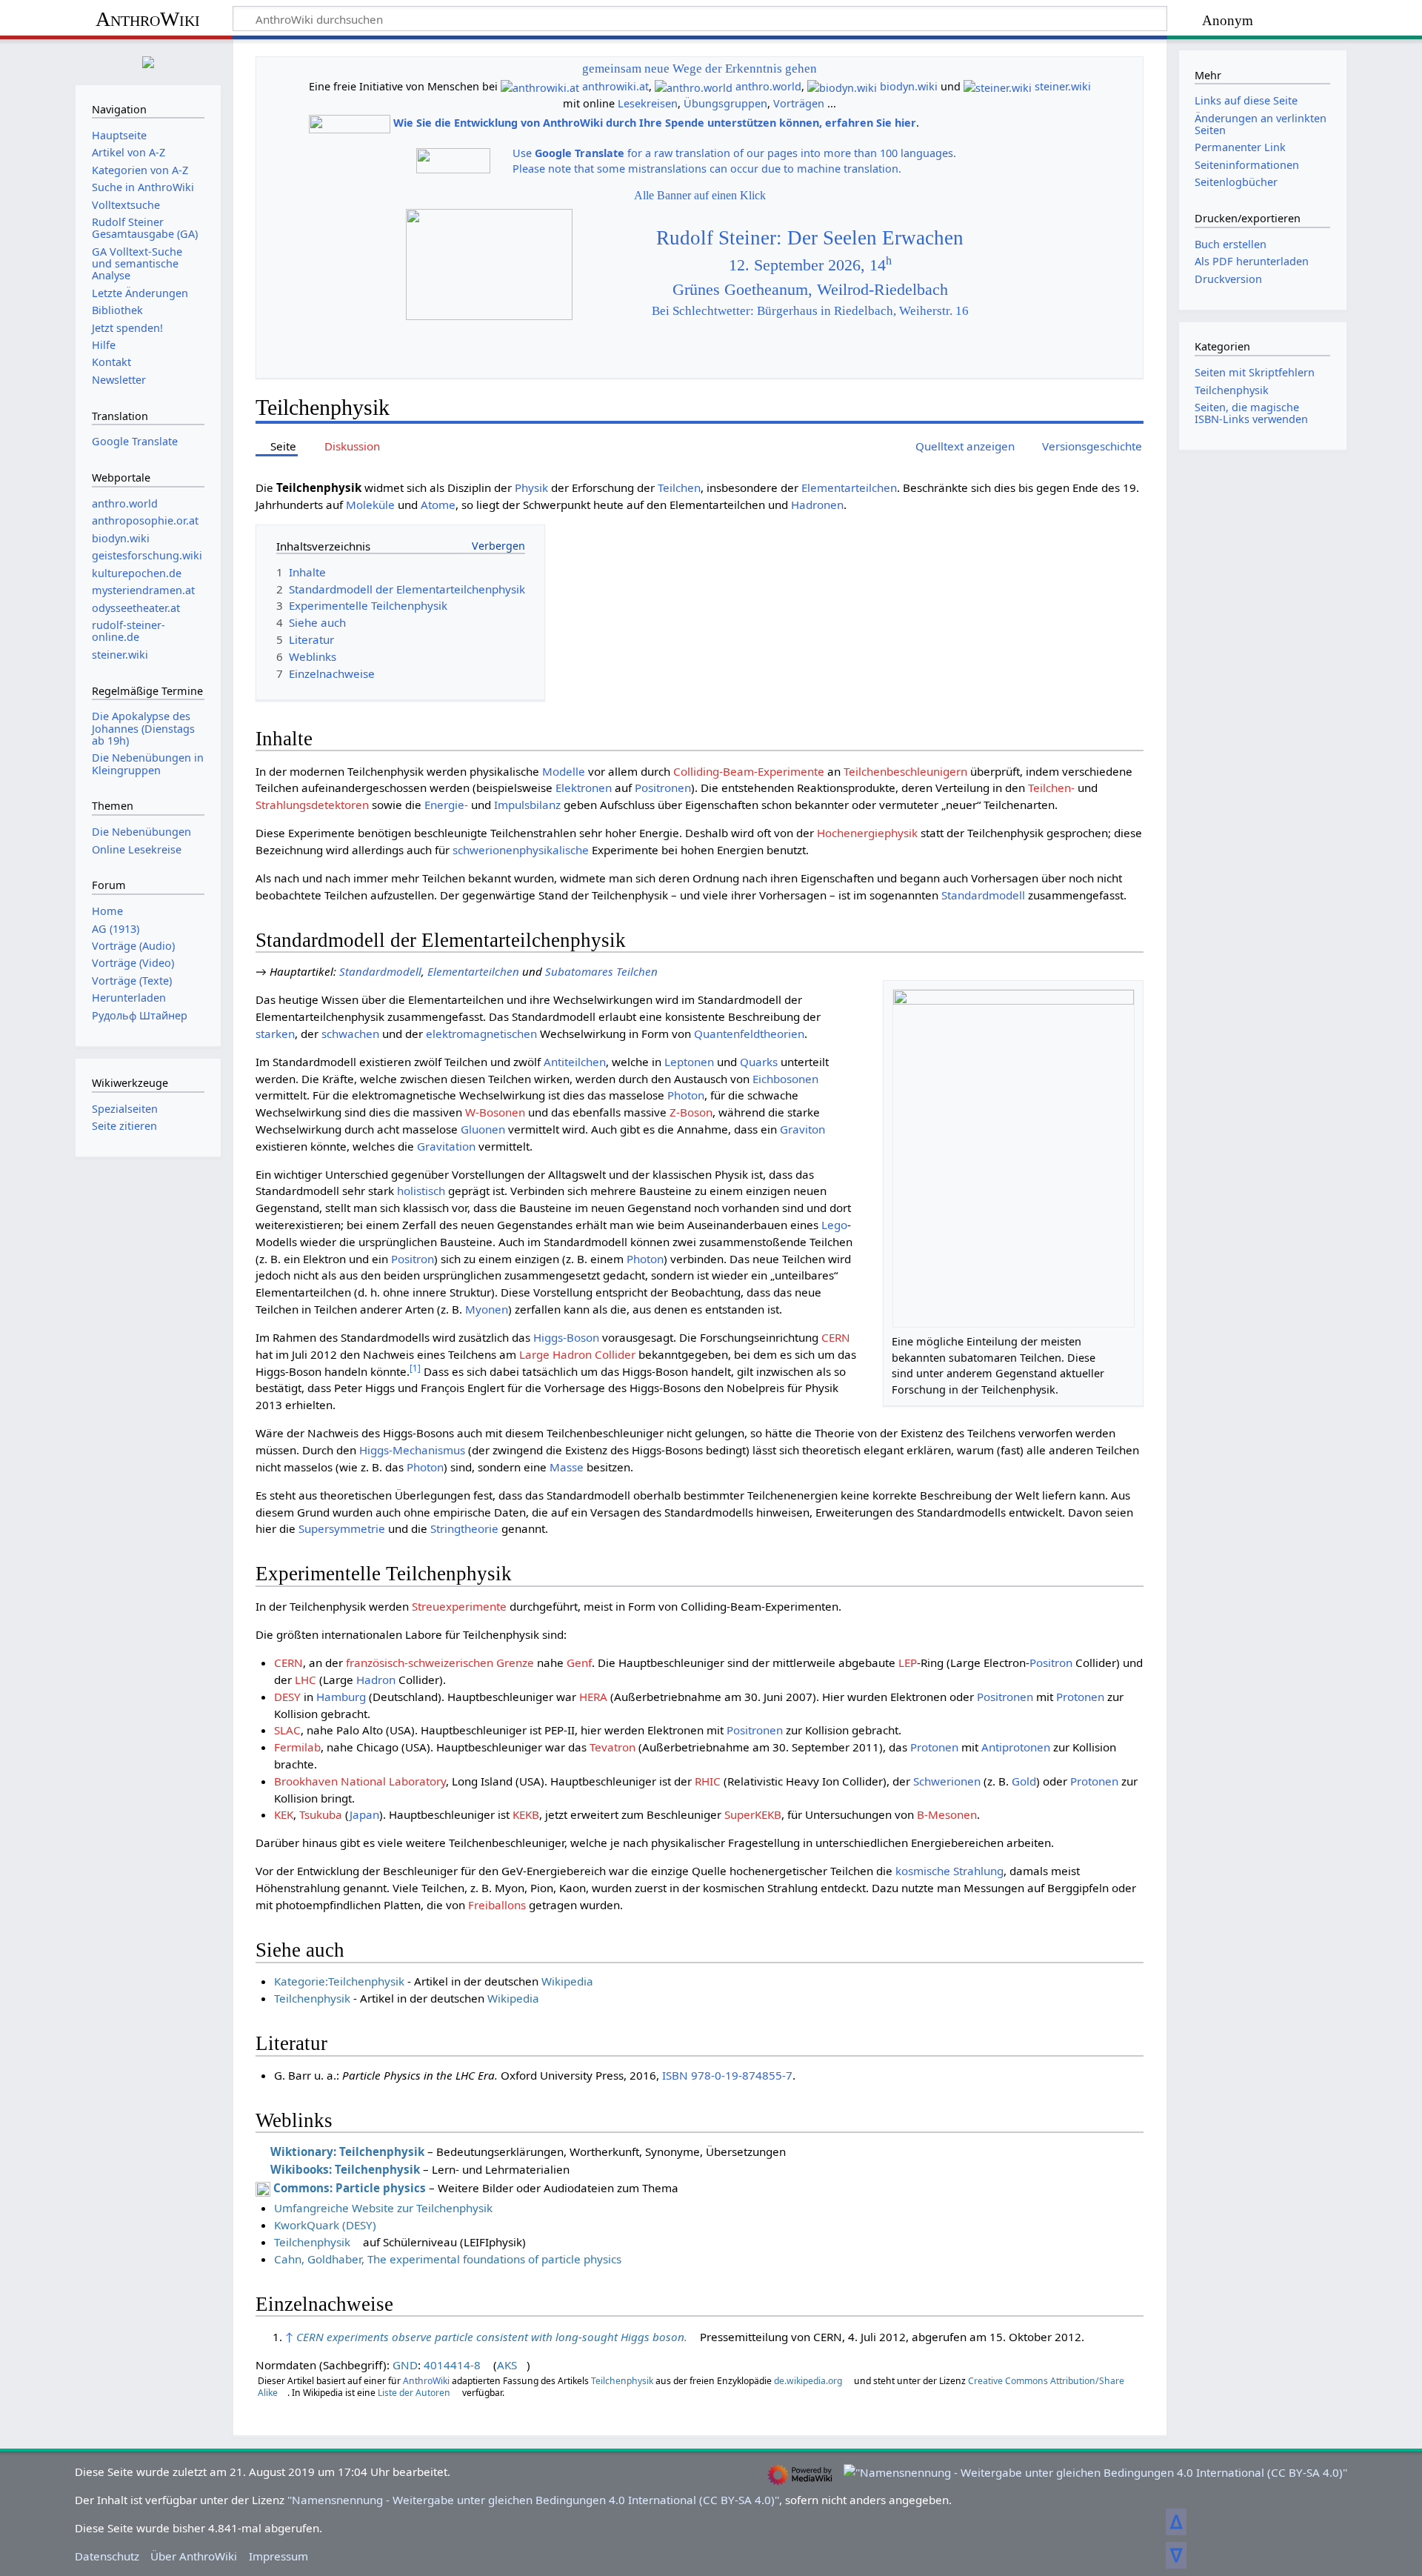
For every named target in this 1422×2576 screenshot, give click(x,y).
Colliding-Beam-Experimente (749, 771)
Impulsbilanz (527, 805)
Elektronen (584, 788)
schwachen (350, 1034)
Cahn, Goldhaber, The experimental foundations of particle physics (448, 2259)
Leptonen (689, 1062)
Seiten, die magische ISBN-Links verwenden (1251, 413)
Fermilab (297, 1747)
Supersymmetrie (342, 1528)
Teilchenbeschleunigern (905, 771)
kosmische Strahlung (949, 1871)
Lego (834, 1225)
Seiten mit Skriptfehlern (1255, 372)
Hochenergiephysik (867, 833)
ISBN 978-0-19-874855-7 (727, 2075)
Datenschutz (107, 2556)
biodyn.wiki (909, 86)
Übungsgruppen (725, 103)
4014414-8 (452, 2365)
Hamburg (341, 1697)
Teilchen (679, 487)
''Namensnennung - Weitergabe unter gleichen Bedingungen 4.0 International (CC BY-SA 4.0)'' (533, 2500)
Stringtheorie (464, 1528)
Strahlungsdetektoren (312, 805)
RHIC (708, 1781)
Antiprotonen (1016, 1747)
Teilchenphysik (312, 1998)
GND (405, 2365)
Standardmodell (983, 895)
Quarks (759, 1062)
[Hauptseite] (148, 60)
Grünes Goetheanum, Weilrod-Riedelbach (810, 290)
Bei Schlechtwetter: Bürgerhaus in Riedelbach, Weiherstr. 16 (810, 311)
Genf (579, 1663)
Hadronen (817, 505)
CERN (836, 1337)
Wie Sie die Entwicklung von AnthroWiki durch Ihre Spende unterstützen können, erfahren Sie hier (655, 123)
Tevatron (612, 1747)
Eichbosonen (785, 1079)
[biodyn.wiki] (842, 86)
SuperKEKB (753, 1814)
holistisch (421, 1191)
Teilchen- (1051, 788)
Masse (567, 1467)
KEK (284, 1814)
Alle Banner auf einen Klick (700, 195)
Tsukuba (321, 1814)
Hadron (376, 1680)
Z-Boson (691, 1112)
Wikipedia (567, 1981)
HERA (593, 1697)
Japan (364, 1814)
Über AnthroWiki (194, 2556)
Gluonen (483, 1129)
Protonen (1080, 1697)
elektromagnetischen (481, 1034)
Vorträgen (799, 103)
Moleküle (370, 505)
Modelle (564, 771)
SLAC (287, 1730)
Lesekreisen (648, 103)
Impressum (278, 2556)
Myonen (487, 1309)
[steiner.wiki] (998, 86)
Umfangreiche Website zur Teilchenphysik (383, 2208)
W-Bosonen (495, 1112)
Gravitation (446, 1146)
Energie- (446, 805)
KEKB (526, 1814)
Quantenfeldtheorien (749, 1034)
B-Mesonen (947, 1814)
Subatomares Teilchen (601, 971)
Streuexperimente (459, 1606)
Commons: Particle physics (350, 2188)
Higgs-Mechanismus (412, 1450)
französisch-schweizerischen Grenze (440, 1663)
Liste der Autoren (414, 2393)
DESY (287, 1697)
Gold (1024, 1781)
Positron (413, 1259)
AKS (507, 2365)
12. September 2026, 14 (810, 265)
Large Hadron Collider (577, 1354)
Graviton (802, 1129)
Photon (686, 1095)
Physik (531, 487)
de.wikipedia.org (808, 2381)
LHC (306, 1680)
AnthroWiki (148, 19)
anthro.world (768, 86)
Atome (438, 505)
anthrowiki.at (615, 86)
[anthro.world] (694, 86)
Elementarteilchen (849, 487)
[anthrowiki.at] (540, 86)
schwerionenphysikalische (521, 850)
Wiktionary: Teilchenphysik (347, 2151)
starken (275, 1034)
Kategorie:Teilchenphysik (339, 1981)
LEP (908, 1663)
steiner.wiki (1063, 86)
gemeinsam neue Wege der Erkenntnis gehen (700, 69)
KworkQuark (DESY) (325, 2225)
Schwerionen (947, 1781)
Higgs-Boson (566, 1337)
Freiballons (497, 1905)
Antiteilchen (575, 1062)
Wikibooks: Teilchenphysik (345, 2169)
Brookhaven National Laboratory (360, 1781)
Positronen (663, 788)
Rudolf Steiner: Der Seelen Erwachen (810, 238)
